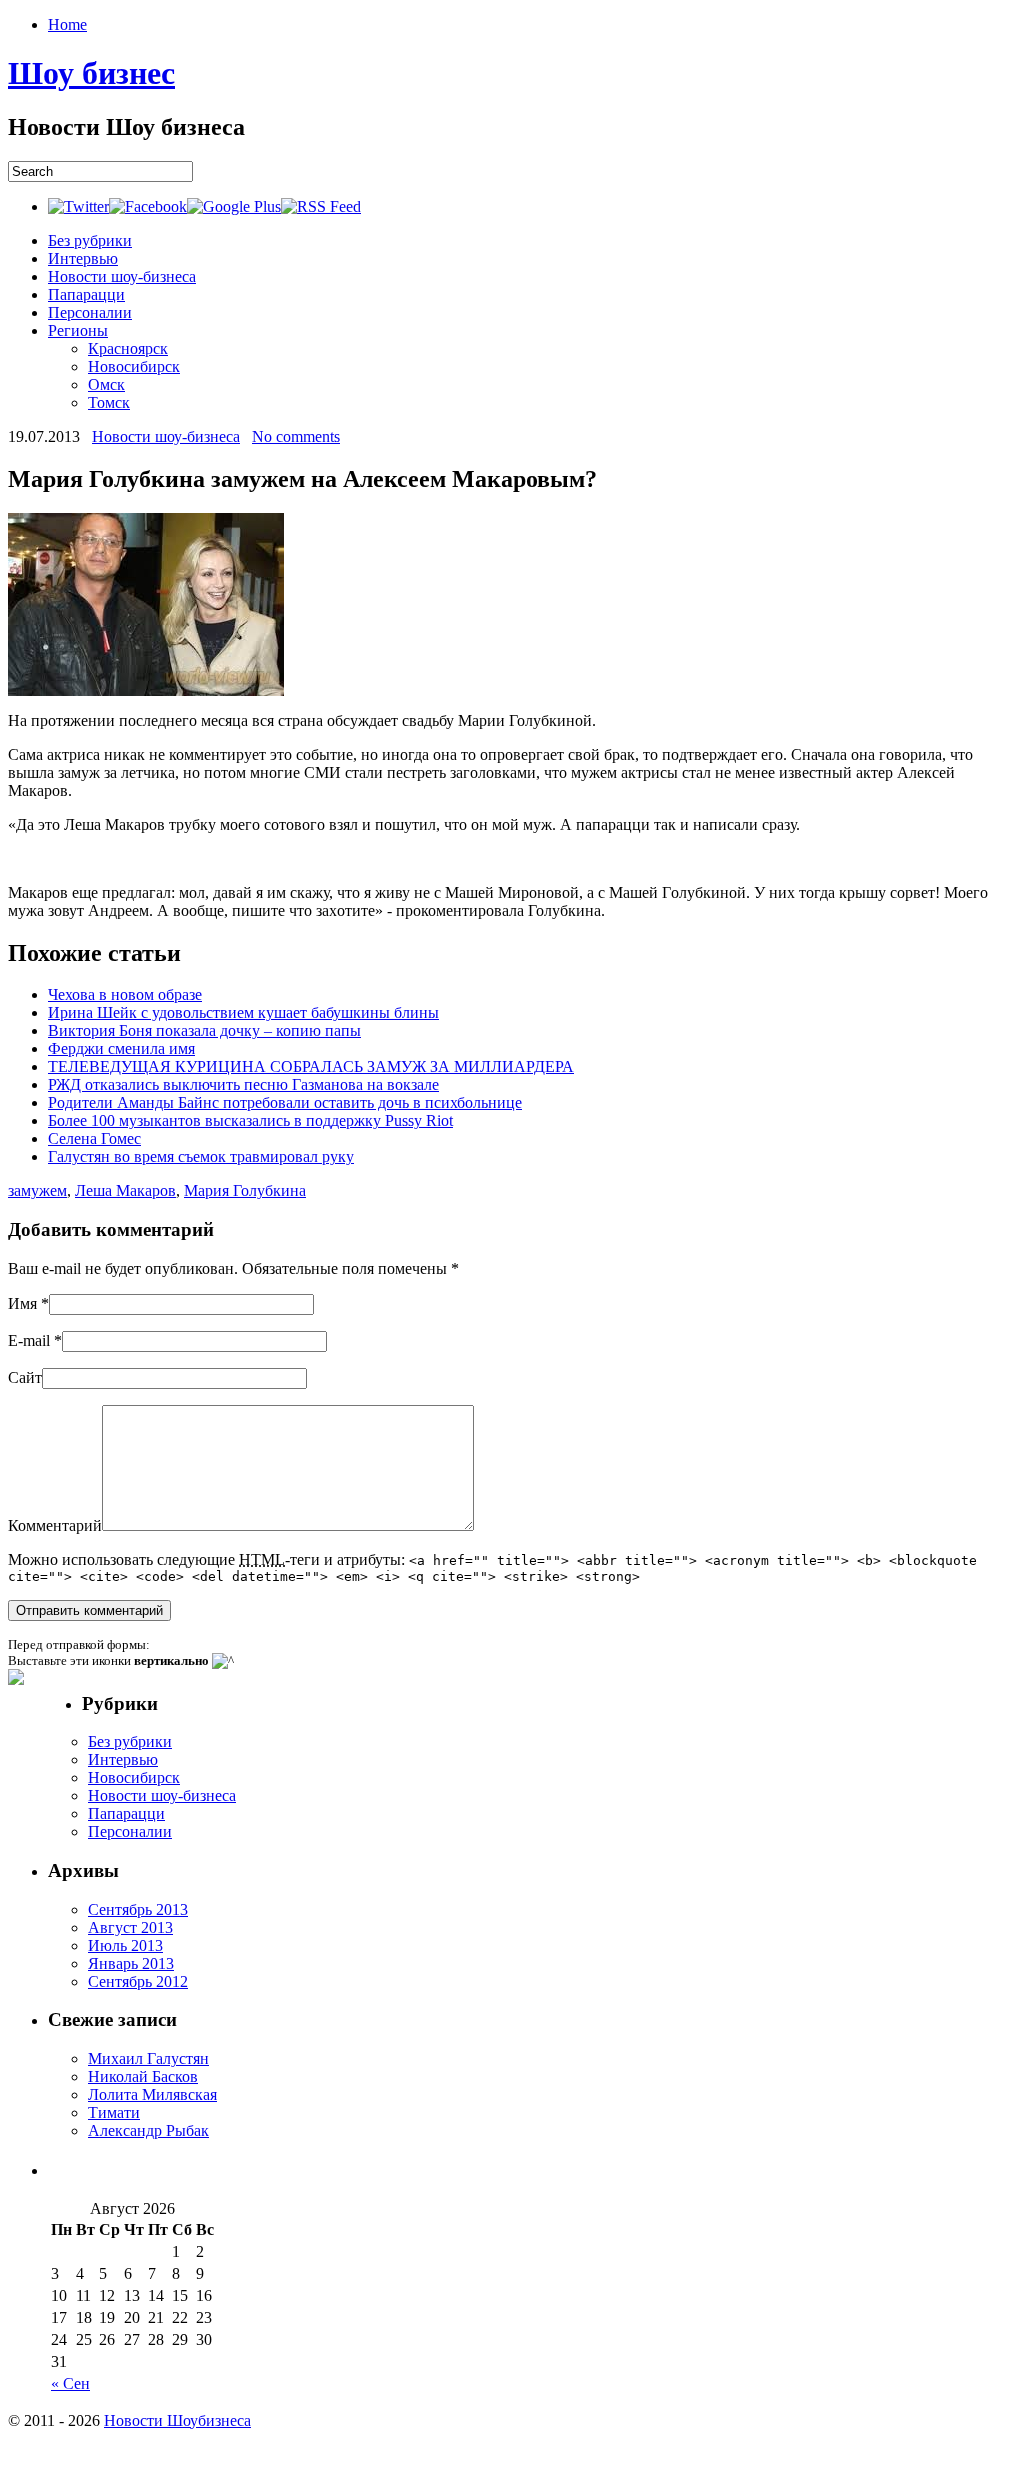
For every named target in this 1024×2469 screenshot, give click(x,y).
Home (67, 24)
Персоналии (90, 312)
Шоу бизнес (91, 73)
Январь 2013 (131, 1963)
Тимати (114, 2112)
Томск (109, 402)
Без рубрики (90, 240)
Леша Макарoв (125, 1190)
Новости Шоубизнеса (177, 2420)
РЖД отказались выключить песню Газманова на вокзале (243, 1084)
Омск (106, 384)
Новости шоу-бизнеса (122, 276)
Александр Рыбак (148, 2130)
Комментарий (55, 1525)
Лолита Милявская (152, 2094)
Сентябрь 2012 (138, 1981)
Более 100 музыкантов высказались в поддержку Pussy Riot (250, 1120)
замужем (37, 1190)
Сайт (25, 1377)
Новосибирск (134, 366)
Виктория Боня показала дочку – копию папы (204, 1030)
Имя (22, 1303)
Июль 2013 (125, 1945)
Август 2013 (130, 1927)
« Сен (70, 2383)
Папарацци (86, 294)
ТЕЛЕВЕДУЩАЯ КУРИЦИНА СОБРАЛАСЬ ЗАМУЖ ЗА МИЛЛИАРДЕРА (311, 1066)
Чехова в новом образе (125, 994)
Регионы (78, 330)
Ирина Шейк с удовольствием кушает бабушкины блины (243, 1012)
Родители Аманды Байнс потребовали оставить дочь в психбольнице (285, 1102)
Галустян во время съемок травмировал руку (201, 1156)
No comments (296, 436)
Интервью (83, 258)
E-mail (29, 1340)
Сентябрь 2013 (138, 1909)
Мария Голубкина (245, 1190)
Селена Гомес (94, 1138)
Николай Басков (143, 2076)
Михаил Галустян (148, 2058)
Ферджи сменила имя (121, 1048)
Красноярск (128, 348)
